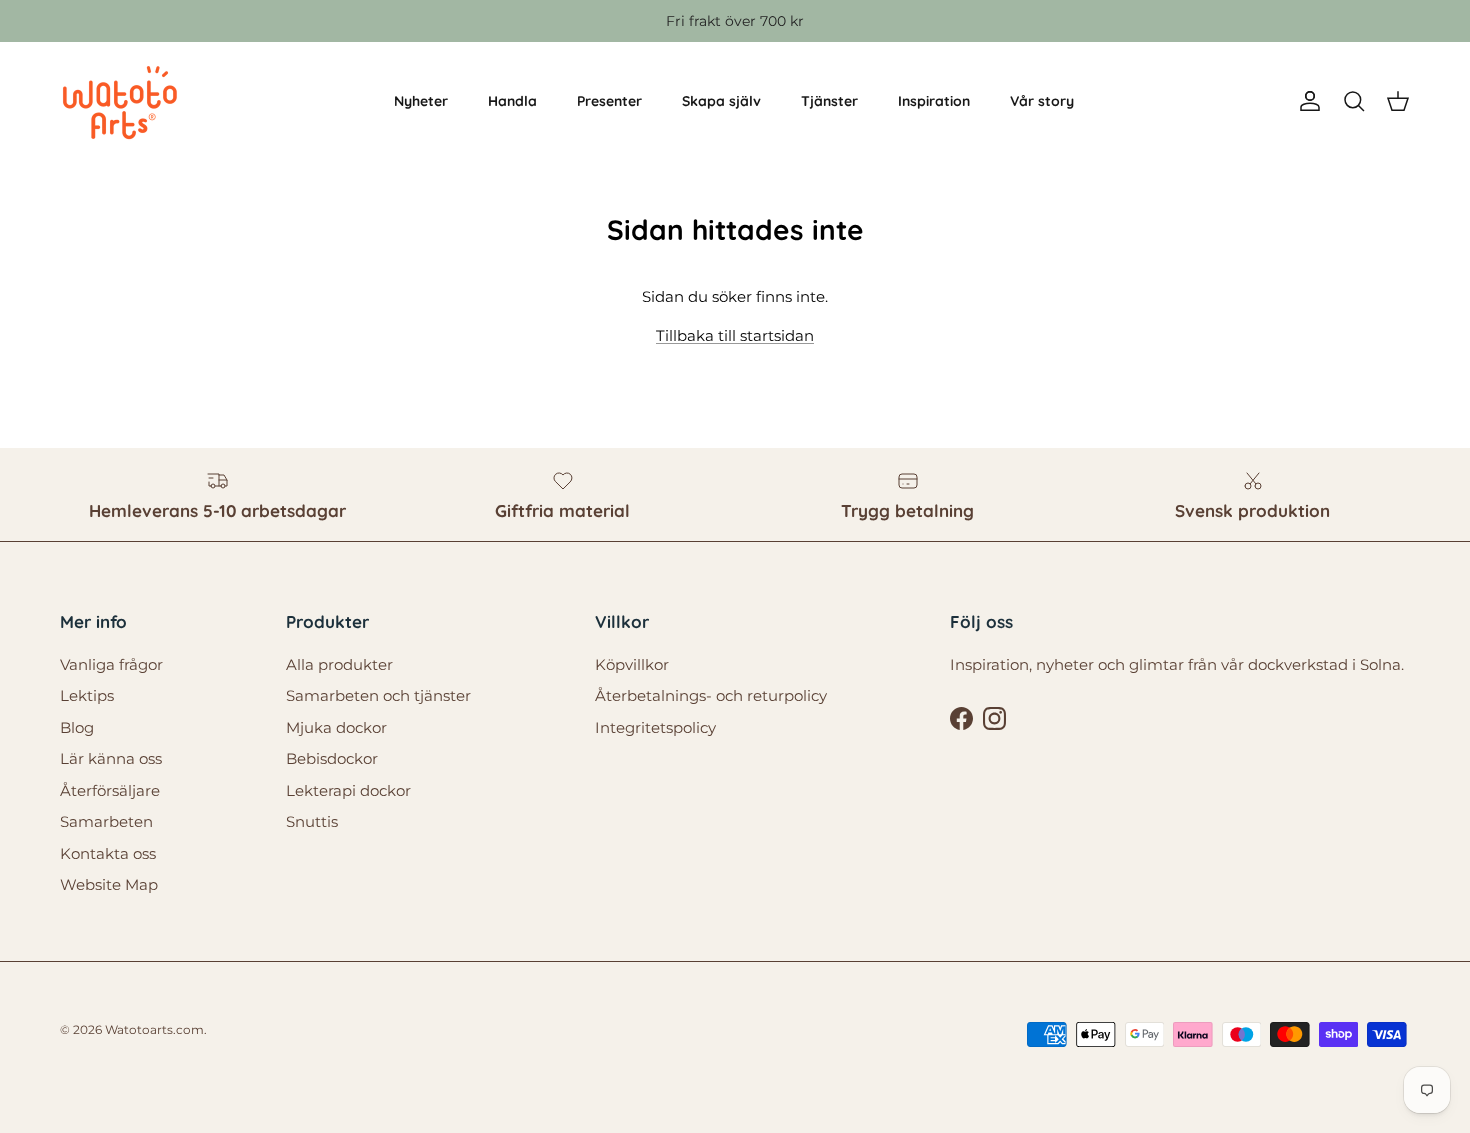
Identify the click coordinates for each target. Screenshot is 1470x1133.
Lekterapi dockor (348, 790)
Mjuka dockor (336, 727)
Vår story (1042, 101)
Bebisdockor (332, 758)
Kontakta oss (108, 853)
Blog (77, 727)
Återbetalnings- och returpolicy (711, 695)
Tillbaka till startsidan (735, 335)
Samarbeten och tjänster (378, 695)
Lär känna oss (111, 758)
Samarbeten (106, 821)
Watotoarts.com (154, 1029)
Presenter (609, 101)
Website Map (109, 884)
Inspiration (934, 101)
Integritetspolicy (655, 727)
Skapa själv (721, 101)
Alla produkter (339, 664)
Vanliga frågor (111, 664)
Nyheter (421, 101)
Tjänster (829, 101)
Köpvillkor (632, 664)
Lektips (87, 695)
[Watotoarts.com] (120, 102)
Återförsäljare (110, 790)
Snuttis (312, 821)
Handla (512, 101)
